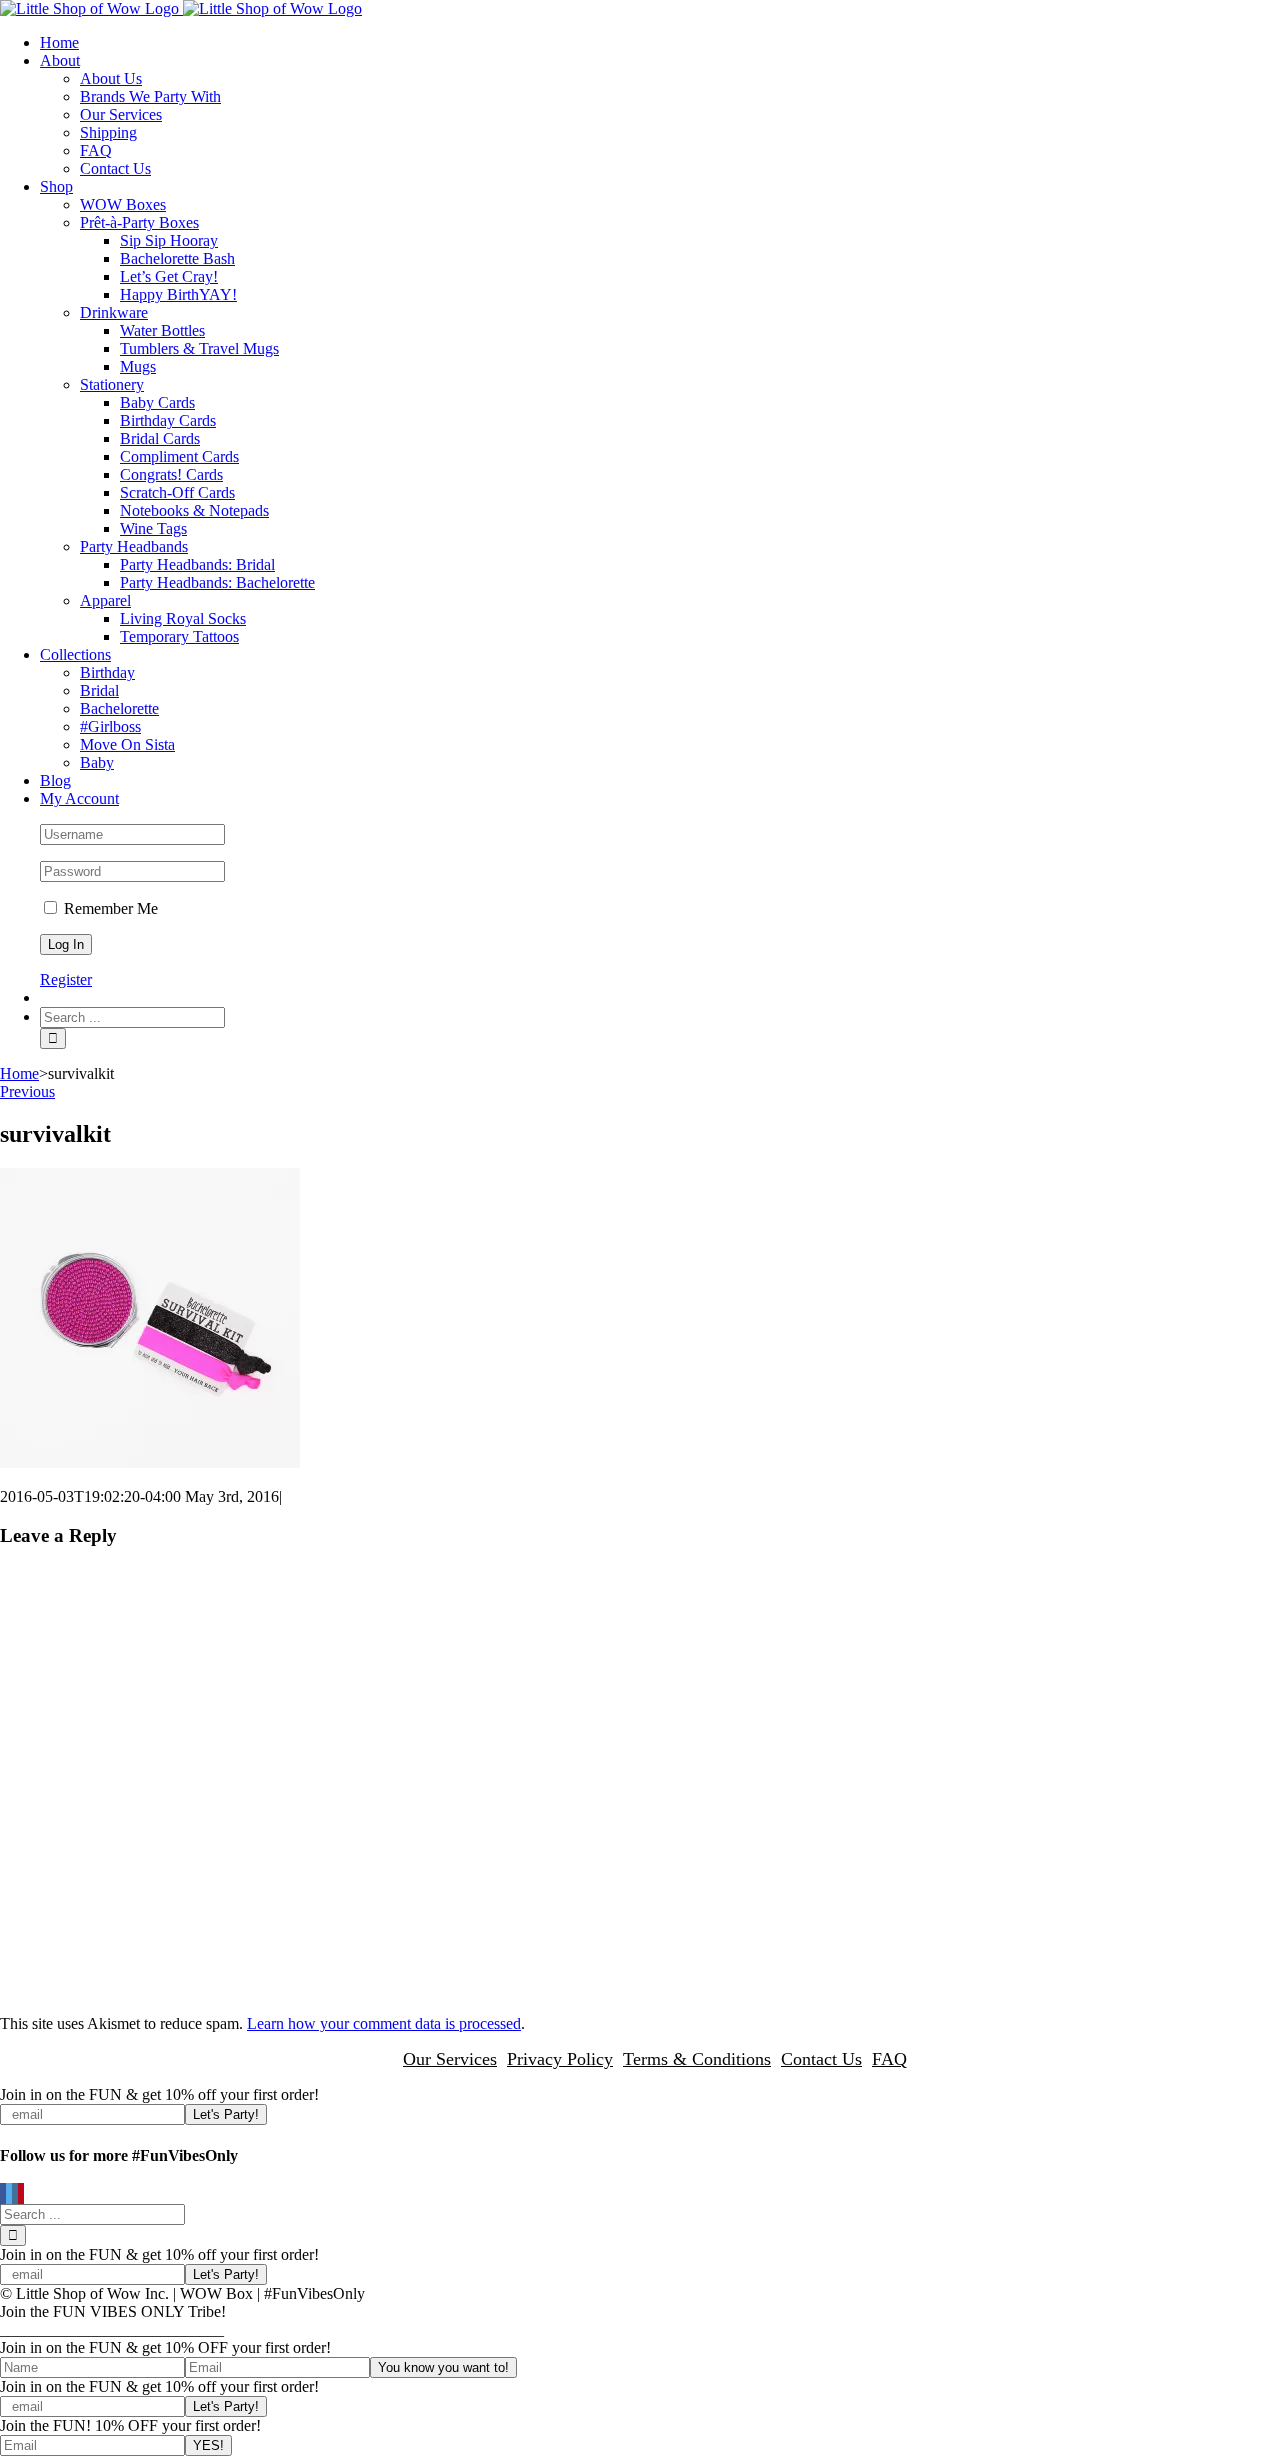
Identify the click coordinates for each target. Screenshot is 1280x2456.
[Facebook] (3, 2194)
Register (66, 979)
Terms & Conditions (697, 2059)
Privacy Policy (560, 2059)
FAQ (889, 2059)
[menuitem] (660, 43)
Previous (27, 1091)
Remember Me (109, 908)
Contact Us (821, 2059)
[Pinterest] (21, 2194)
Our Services (450, 2059)
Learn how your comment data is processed (384, 2023)
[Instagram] (15, 2194)
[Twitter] (9, 2194)
